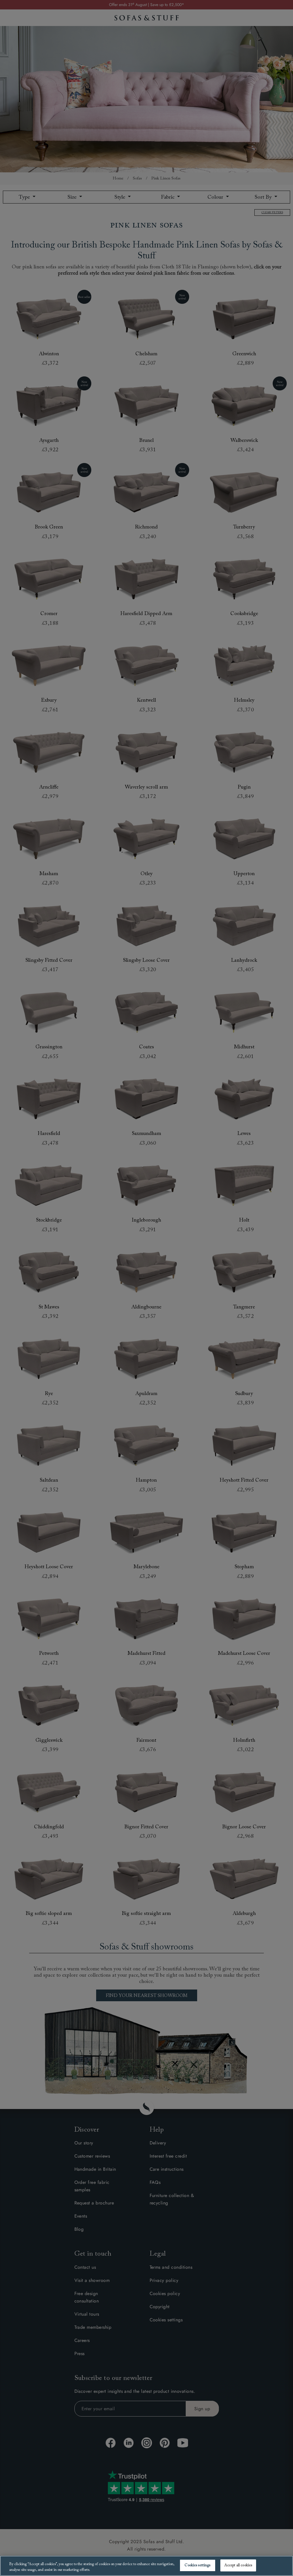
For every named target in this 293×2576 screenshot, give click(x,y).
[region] (146, 2566)
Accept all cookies (238, 2565)
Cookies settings (197, 2565)
